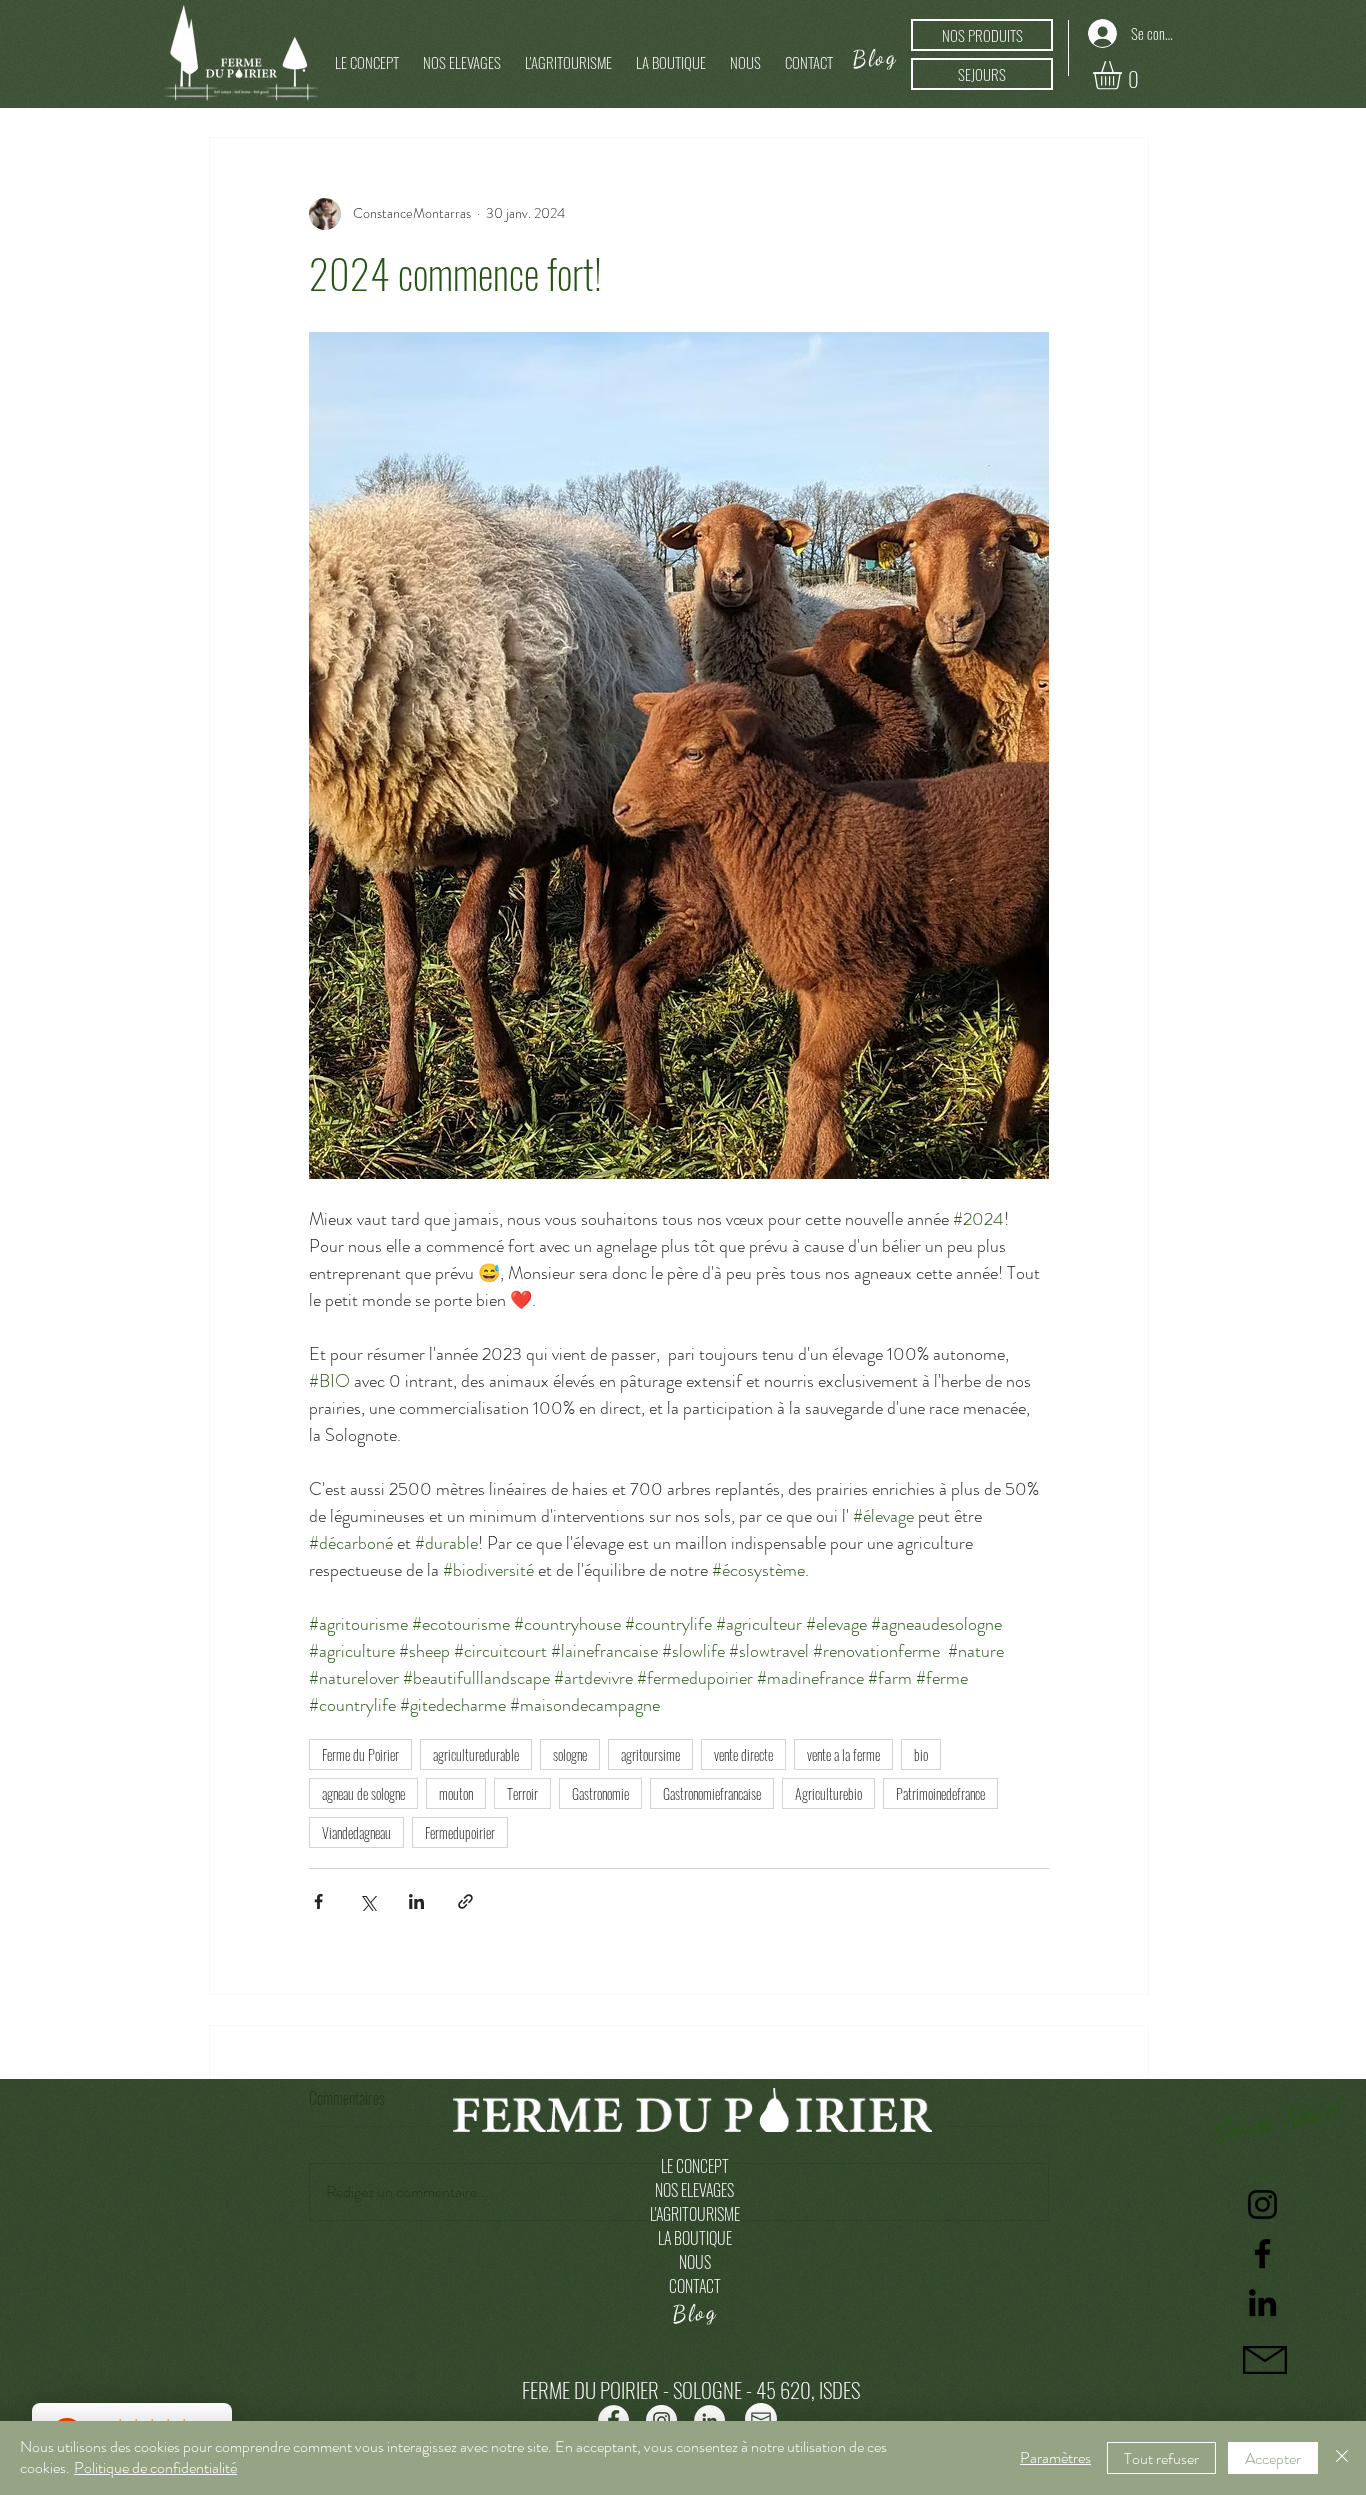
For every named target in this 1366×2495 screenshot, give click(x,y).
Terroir (522, 1793)
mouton (456, 1793)
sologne (570, 1754)
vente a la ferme (843, 1754)
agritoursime (650, 1754)
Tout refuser (1161, 2458)
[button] (462, 53)
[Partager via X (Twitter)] (367, 1901)
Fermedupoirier (460, 1832)
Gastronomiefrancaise (712, 1793)
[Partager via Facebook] (318, 1901)
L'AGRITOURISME (695, 2214)
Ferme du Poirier (360, 1754)
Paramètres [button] (1055, 2457)
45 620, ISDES (808, 2389)
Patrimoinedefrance (940, 1793)
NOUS (695, 2262)
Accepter (1273, 2458)
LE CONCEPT (695, 2166)
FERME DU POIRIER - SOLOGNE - (639, 2389)
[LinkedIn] (1262, 2302)
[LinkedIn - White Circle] (709, 2420)
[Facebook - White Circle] (613, 2420)
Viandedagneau (356, 1832)
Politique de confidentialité (155, 2467)
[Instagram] (1262, 2204)
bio (921, 1754)
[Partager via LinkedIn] (416, 1901)
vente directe (743, 1754)
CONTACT (695, 2286)
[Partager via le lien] (465, 1901)
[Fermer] (1342, 2458)
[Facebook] (1262, 2253)
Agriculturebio (828, 1793)
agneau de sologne (363, 1793)
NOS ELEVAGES (694, 2190)
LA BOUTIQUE (695, 2238)
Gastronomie (600, 1793)
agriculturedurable (476, 1754)
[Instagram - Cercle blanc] (661, 2420)
